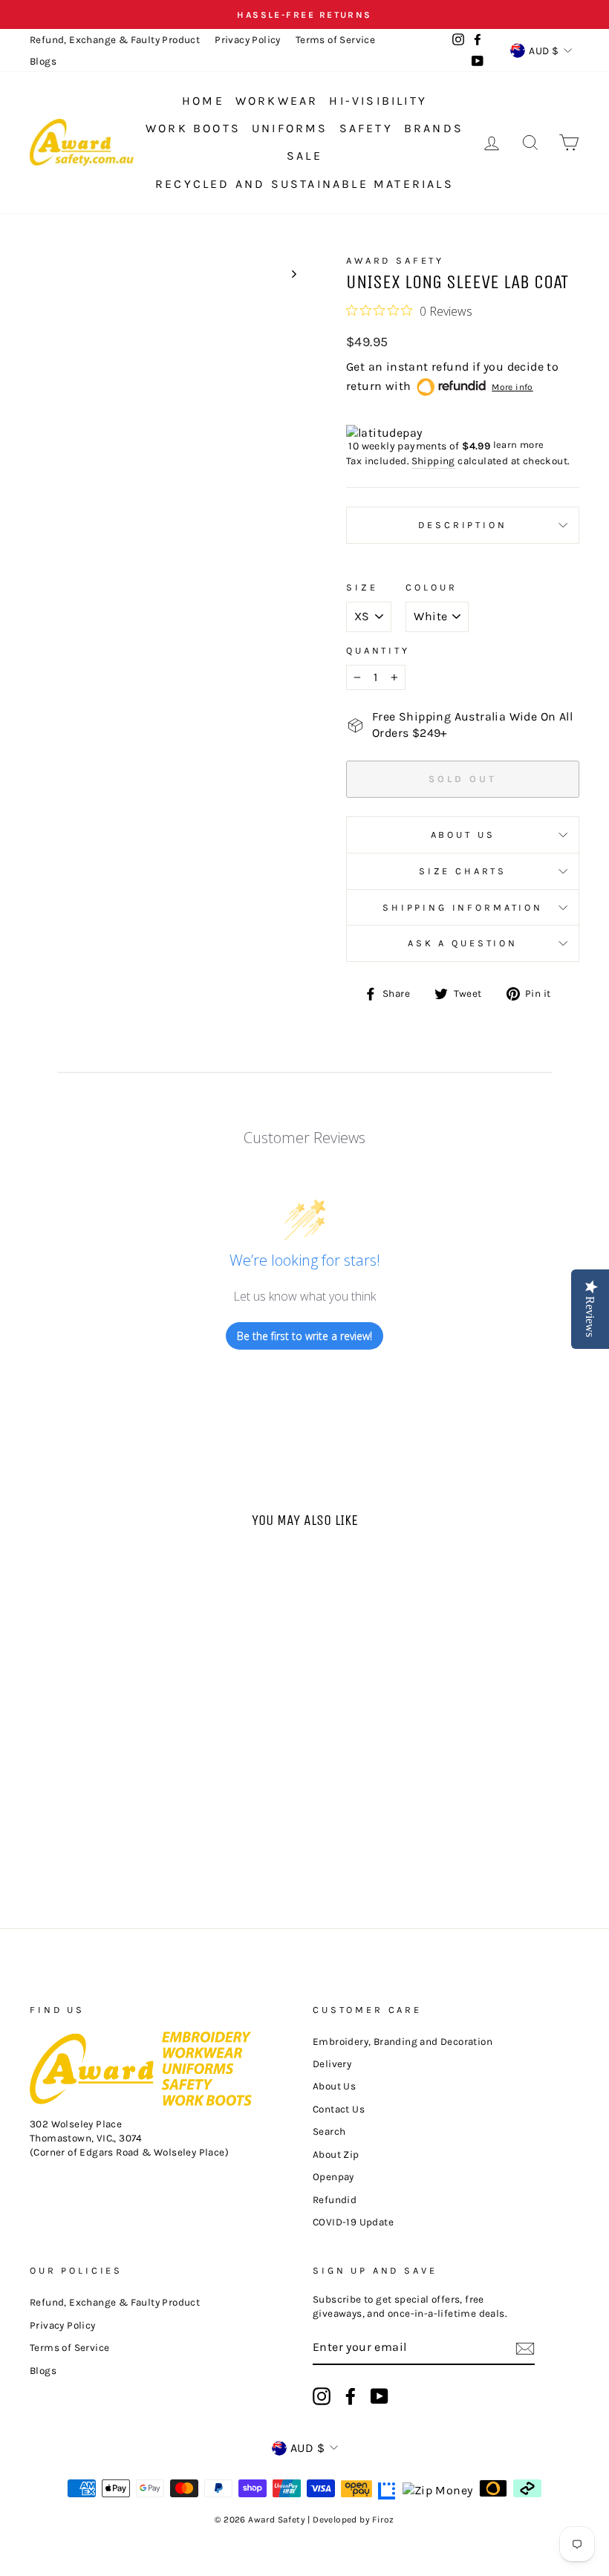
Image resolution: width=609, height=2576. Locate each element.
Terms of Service (335, 40)
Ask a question (463, 943)
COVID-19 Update (353, 2222)
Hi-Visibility (378, 101)
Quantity (378, 650)
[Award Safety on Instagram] (322, 2396)
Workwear (277, 101)
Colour (431, 587)
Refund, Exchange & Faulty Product (115, 40)
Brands (434, 128)
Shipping (433, 461)
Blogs (43, 61)
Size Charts (463, 871)
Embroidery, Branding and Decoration (403, 2042)
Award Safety (395, 260)
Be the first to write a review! (304, 1336)
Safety (366, 128)
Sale (304, 156)
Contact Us (339, 2109)
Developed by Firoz (353, 2520)
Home (203, 101)
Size (362, 587)
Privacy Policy (248, 40)
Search (329, 2131)
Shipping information (463, 907)
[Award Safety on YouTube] (380, 2396)
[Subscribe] (525, 2348)
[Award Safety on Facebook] (351, 2396)
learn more (519, 445)
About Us (463, 835)
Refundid (335, 2200)
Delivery (332, 2064)
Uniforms (290, 128)
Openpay (333, 2177)
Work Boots (193, 128)
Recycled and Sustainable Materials (304, 184)
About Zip (336, 2154)
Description (462, 525)
